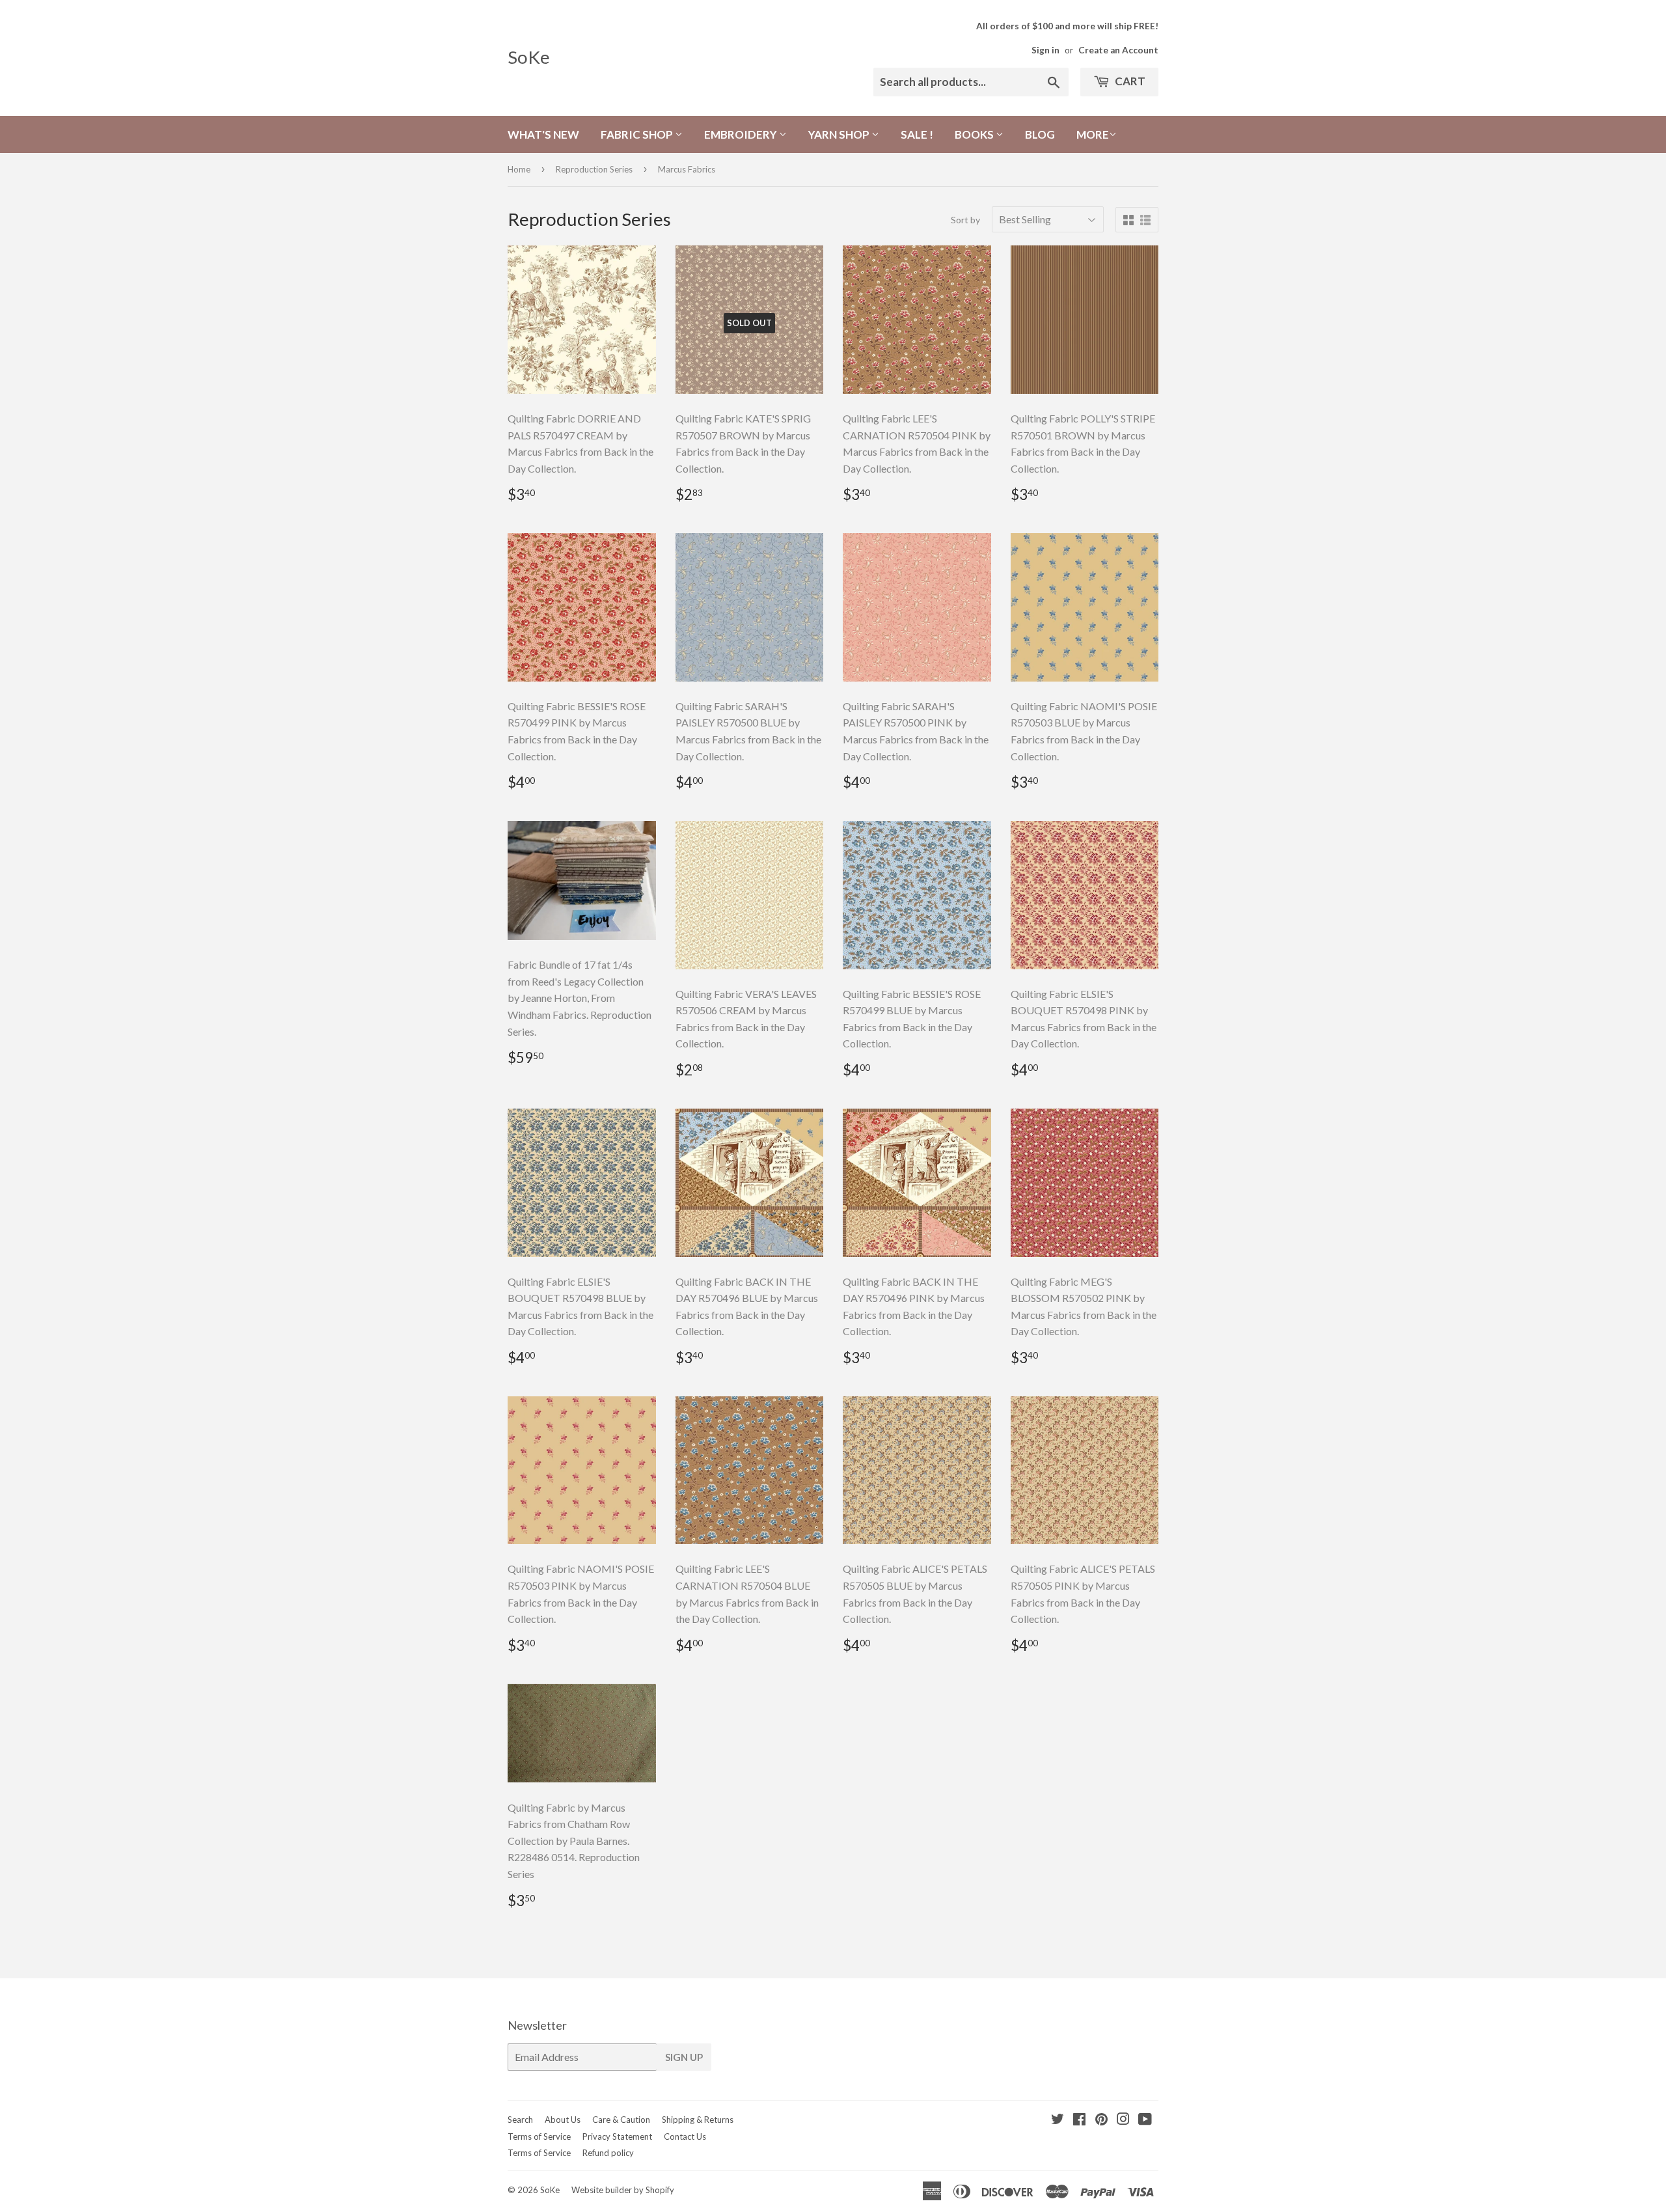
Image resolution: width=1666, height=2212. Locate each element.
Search (520, 2120)
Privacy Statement (617, 2136)
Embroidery (742, 134)
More (1093, 134)
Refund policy (608, 2153)
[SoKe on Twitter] (1058, 2120)
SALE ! (917, 134)
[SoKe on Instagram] (1123, 2120)
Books (975, 134)
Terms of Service (539, 2136)
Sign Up (684, 2057)
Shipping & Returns (698, 2120)
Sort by (965, 220)
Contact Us (685, 2136)
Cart (1129, 81)
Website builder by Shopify (623, 2190)
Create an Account (1118, 50)
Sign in (1045, 50)
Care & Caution (621, 2120)
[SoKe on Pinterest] (1101, 2120)
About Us (563, 2120)
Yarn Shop (840, 134)
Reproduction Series (594, 169)
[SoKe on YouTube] (1145, 2120)
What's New (543, 134)
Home (519, 169)
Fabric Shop (638, 134)
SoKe (529, 57)
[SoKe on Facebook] (1079, 2120)
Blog (1040, 134)
